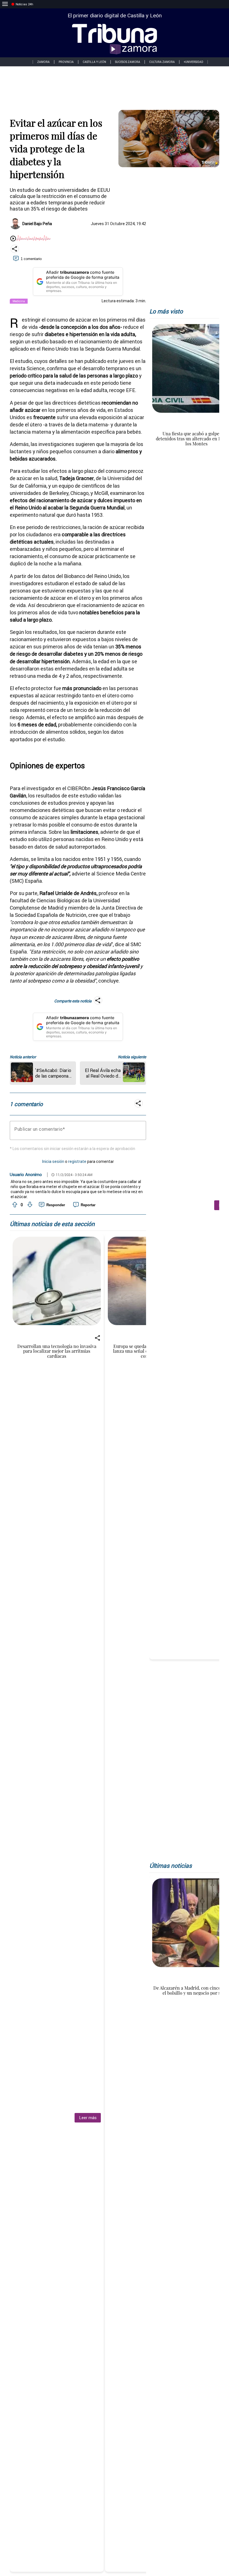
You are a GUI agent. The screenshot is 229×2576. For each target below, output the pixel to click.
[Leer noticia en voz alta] (13, 239)
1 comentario (31, 259)
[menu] (5, 4)
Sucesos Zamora (128, 62)
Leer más (88, 2118)
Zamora (43, 62)
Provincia (66, 62)
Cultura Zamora (162, 62)
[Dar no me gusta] (29, 1205)
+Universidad (194, 62)
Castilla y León (94, 62)
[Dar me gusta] (14, 1205)
